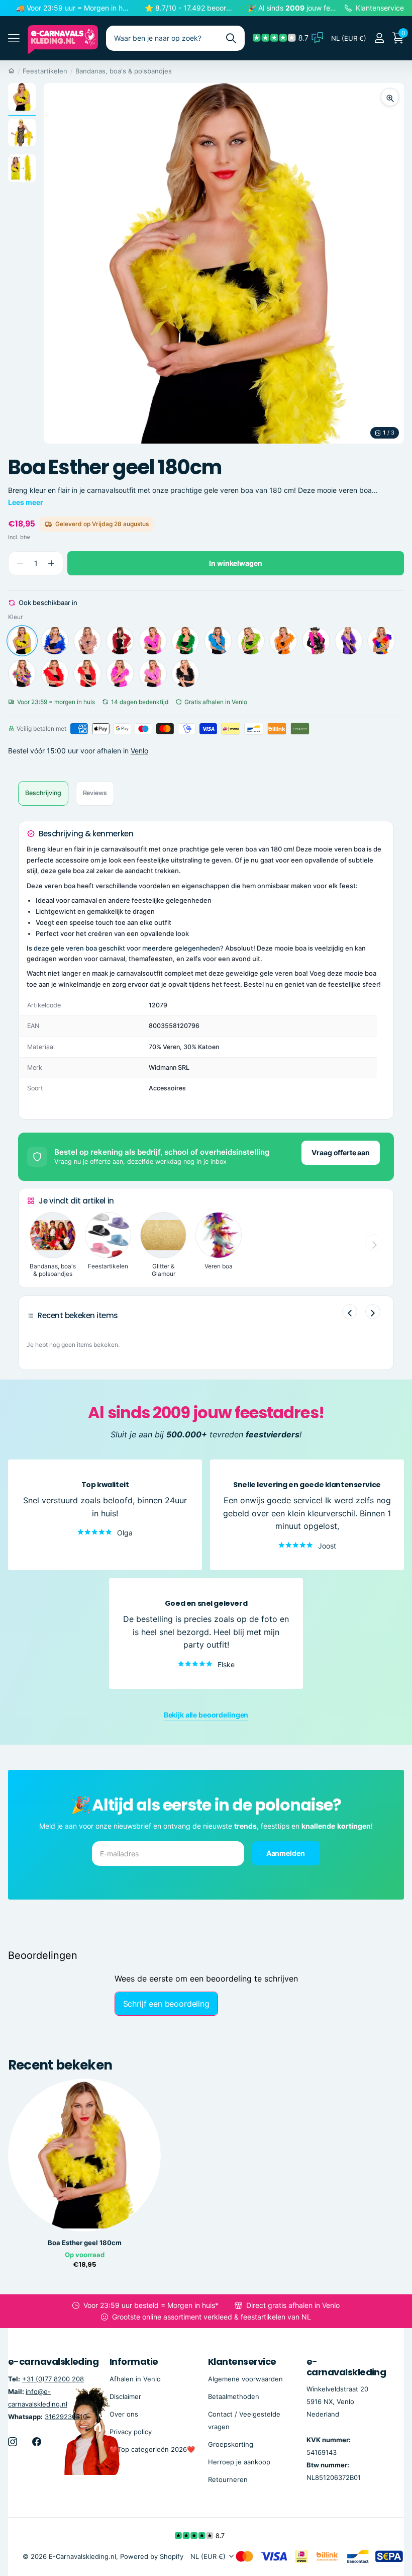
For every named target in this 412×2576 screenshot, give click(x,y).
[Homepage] (11, 71)
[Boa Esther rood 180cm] (87, 673)
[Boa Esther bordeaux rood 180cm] (120, 641)
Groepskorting (231, 2444)
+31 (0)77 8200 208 (53, 2379)
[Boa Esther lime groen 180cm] (251, 641)
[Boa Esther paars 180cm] (349, 641)
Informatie (134, 2362)
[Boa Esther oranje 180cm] (283, 641)
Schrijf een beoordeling (166, 2004)
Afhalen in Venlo (135, 2379)
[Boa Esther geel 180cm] (22, 641)
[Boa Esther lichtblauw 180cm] (218, 641)
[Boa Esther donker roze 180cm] (153, 641)
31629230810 (66, 2417)
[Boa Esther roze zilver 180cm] (120, 673)
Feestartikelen (45, 71)
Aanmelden (286, 1853)
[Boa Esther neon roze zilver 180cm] (316, 641)
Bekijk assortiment (14, 38)
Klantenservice (242, 2362)
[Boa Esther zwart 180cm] (185, 673)
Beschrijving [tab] (43, 793)
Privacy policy (131, 2432)
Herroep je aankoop (239, 2462)
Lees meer (26, 502)
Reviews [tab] (95, 793)
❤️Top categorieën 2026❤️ (152, 2449)
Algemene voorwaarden (245, 2379)
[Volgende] (373, 1312)
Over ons (124, 2414)
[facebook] (37, 2442)
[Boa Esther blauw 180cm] (55, 641)
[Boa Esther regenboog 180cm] (22, 673)
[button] (51, 564)
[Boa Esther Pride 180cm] (381, 641)
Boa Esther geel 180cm (85, 2243)
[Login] (379, 38)
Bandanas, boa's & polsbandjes (124, 71)
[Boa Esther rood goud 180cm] (55, 673)
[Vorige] (350, 1312)
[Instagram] (13, 2442)
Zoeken (231, 38)
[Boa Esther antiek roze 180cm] (87, 641)
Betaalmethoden (234, 2396)
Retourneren (228, 2479)
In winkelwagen (235, 563)
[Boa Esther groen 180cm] (185, 641)
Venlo (139, 751)
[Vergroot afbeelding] (390, 97)
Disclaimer (125, 2396)
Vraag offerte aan (341, 1152)
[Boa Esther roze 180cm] (153, 673)
